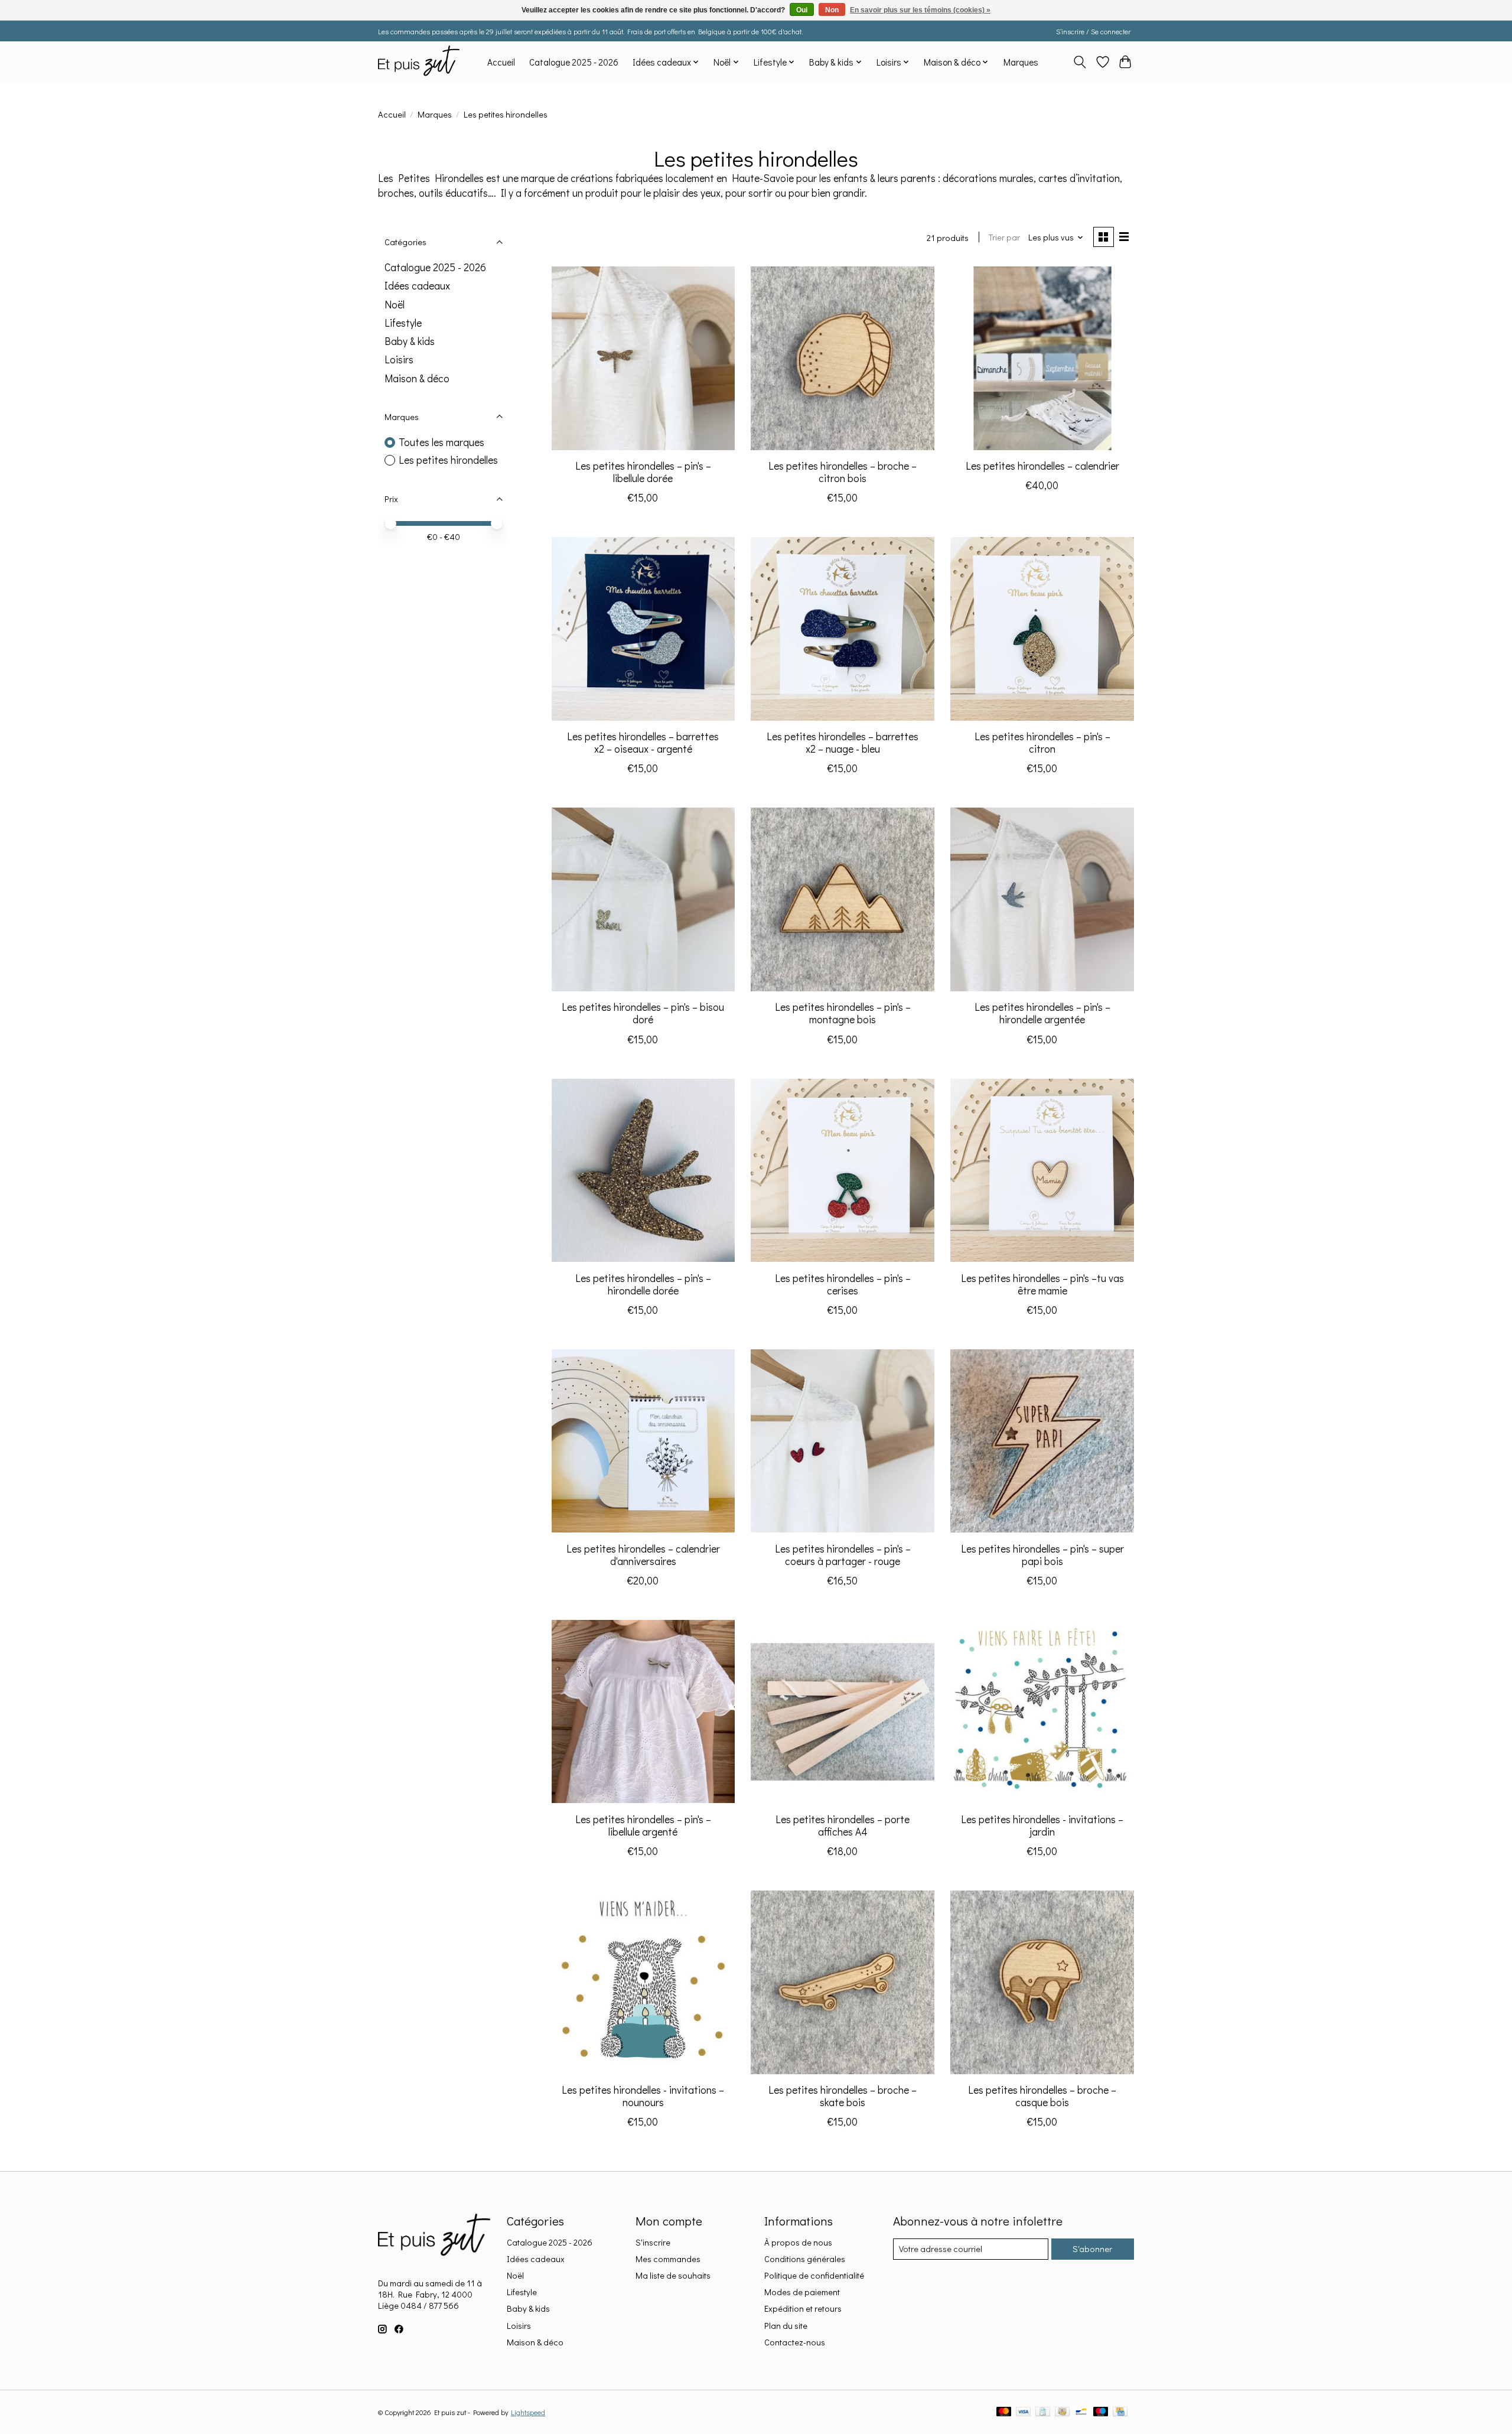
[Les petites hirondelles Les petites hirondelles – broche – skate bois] (842, 1982)
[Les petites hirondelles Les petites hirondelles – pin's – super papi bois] (1042, 1441)
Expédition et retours (803, 2308)
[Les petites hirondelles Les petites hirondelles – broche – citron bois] (842, 358)
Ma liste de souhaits (673, 2275)
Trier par (1004, 237)
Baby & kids (410, 341)
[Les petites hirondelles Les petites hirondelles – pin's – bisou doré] (643, 899)
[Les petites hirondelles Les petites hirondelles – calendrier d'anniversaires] (643, 1441)
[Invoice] (1043, 2412)
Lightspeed (528, 2412)
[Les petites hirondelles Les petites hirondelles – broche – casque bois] (1042, 1982)
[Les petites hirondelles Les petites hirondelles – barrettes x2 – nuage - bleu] (842, 629)
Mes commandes (668, 2259)
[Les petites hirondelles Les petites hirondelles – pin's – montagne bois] (842, 899)
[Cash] (1062, 2412)
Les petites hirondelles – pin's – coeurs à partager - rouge (843, 1555)
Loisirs (399, 359)
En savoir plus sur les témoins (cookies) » (920, 10)
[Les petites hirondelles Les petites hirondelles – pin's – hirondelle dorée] (643, 1170)
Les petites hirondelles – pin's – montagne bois (843, 1013)
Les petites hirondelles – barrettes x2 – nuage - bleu (843, 743)
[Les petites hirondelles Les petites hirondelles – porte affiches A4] (842, 1711)
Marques (1021, 62)
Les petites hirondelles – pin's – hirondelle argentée (1042, 1013)
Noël (395, 305)
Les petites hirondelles (448, 460)
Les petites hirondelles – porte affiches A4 (843, 1825)
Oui (802, 10)
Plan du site (786, 2326)
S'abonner (1092, 2249)
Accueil (501, 62)
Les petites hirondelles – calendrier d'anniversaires (643, 1555)
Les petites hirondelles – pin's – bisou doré (643, 1013)
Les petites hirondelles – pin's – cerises (843, 1284)
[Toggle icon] (1080, 62)
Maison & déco (417, 378)
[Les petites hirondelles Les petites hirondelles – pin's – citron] (1042, 629)
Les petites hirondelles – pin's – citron (1042, 743)
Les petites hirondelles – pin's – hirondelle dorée (643, 1284)
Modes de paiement (802, 2292)
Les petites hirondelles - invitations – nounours (643, 2096)
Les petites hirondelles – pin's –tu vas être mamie (1042, 1284)
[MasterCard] (1004, 2412)
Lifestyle (403, 323)
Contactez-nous (795, 2342)
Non (832, 10)
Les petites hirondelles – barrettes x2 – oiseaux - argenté (643, 743)
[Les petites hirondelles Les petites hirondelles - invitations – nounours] (643, 1982)
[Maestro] (1101, 2412)
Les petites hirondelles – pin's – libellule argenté (643, 1825)
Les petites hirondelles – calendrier (1042, 466)
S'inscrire (653, 2242)
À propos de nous (798, 2242)
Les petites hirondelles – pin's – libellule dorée (643, 472)
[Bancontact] (1081, 2412)
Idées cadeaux (417, 286)
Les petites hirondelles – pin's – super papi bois (1042, 1555)
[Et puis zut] (419, 62)
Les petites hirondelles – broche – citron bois (843, 472)
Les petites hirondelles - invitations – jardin (1042, 1825)
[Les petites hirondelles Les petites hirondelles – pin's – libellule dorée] (643, 358)
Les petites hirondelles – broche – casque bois (1042, 2096)
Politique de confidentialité (814, 2275)
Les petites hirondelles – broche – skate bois (843, 2096)
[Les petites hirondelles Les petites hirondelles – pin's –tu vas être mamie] (1042, 1170)
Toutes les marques (441, 442)
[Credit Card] (1120, 2412)
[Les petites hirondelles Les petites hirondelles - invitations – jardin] (1042, 1711)
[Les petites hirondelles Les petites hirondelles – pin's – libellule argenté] (643, 1711)
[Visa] (1024, 2412)
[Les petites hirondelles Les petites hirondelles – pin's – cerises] (842, 1170)
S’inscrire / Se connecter (1093, 31)
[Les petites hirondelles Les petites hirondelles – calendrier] (1042, 358)
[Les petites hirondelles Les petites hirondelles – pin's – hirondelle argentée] (1042, 899)
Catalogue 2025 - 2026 (574, 62)
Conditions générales (805, 2259)
